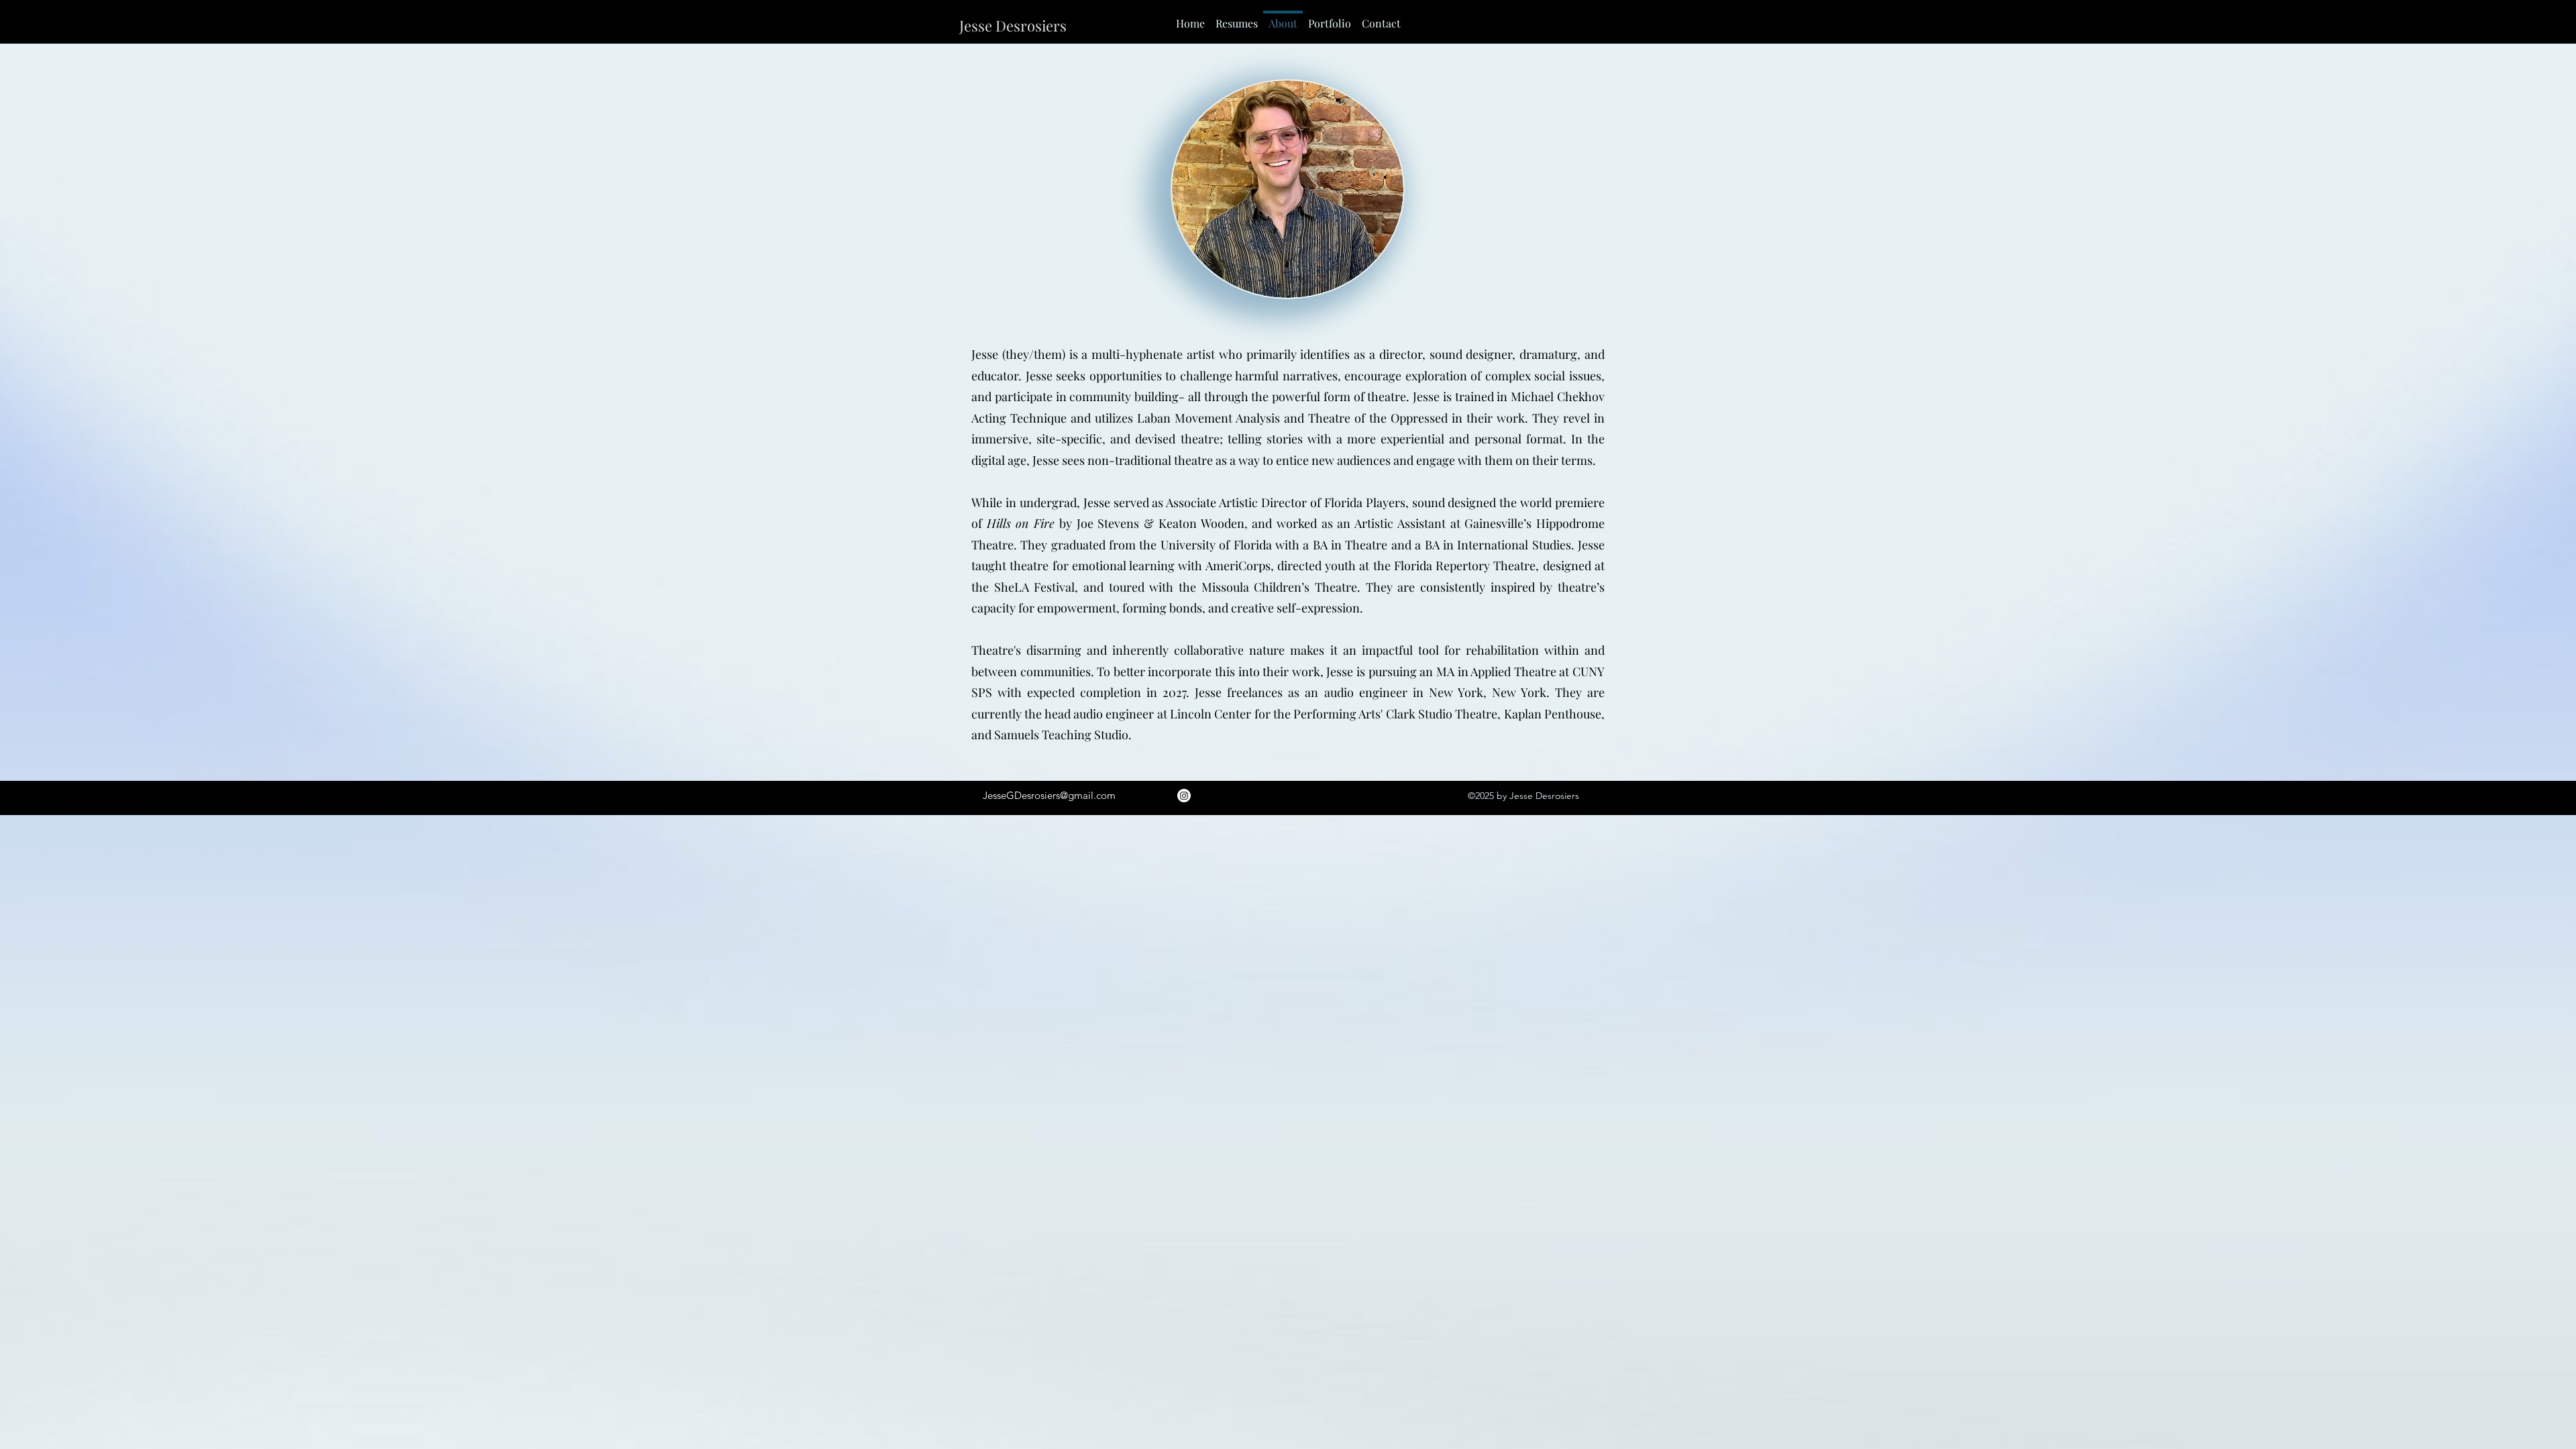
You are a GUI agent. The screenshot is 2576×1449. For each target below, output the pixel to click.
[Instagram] (1184, 796)
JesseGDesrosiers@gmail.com (1049, 795)
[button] (1237, 17)
